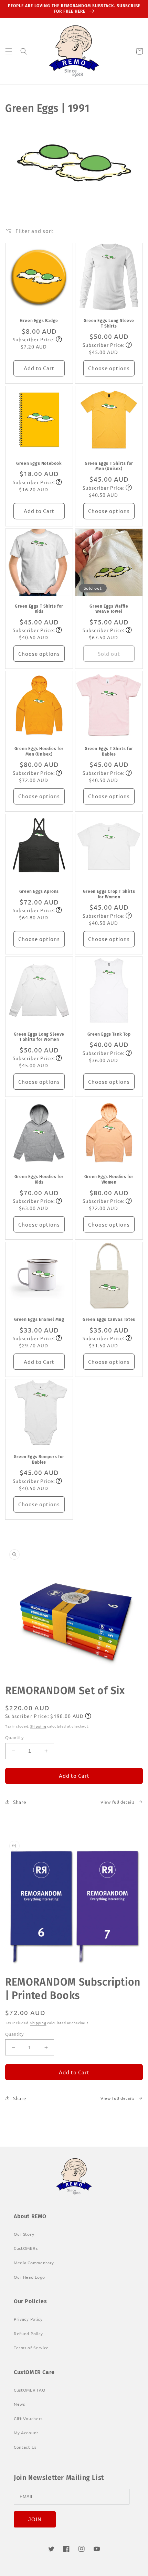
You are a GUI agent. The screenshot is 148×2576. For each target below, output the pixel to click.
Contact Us (25, 2447)
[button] (9, 51)
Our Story (24, 2234)
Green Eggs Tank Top (109, 1034)
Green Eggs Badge (39, 321)
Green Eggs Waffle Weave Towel (109, 609)
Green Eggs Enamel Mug (39, 1319)
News (19, 2404)
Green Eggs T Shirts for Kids (39, 609)
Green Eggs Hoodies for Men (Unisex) (39, 751)
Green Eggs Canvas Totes (109, 1319)
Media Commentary (34, 2263)
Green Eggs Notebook (39, 463)
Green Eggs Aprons (39, 891)
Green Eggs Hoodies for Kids (39, 1179)
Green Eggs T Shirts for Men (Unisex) (109, 466)
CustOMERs (26, 2248)
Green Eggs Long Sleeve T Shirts (109, 323)
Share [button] (20, 1802)
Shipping (38, 1726)
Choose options (109, 368)
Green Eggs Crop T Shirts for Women (109, 894)
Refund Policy (28, 2333)
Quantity (14, 1737)
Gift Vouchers (28, 2418)
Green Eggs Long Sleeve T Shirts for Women (39, 1037)
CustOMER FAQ (29, 2390)
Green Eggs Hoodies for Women (109, 1179)
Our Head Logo (29, 2277)
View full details (118, 1802)
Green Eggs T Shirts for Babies (109, 751)
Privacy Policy (28, 2319)
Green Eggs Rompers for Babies (39, 1460)
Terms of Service (31, 2348)
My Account (26, 2433)
